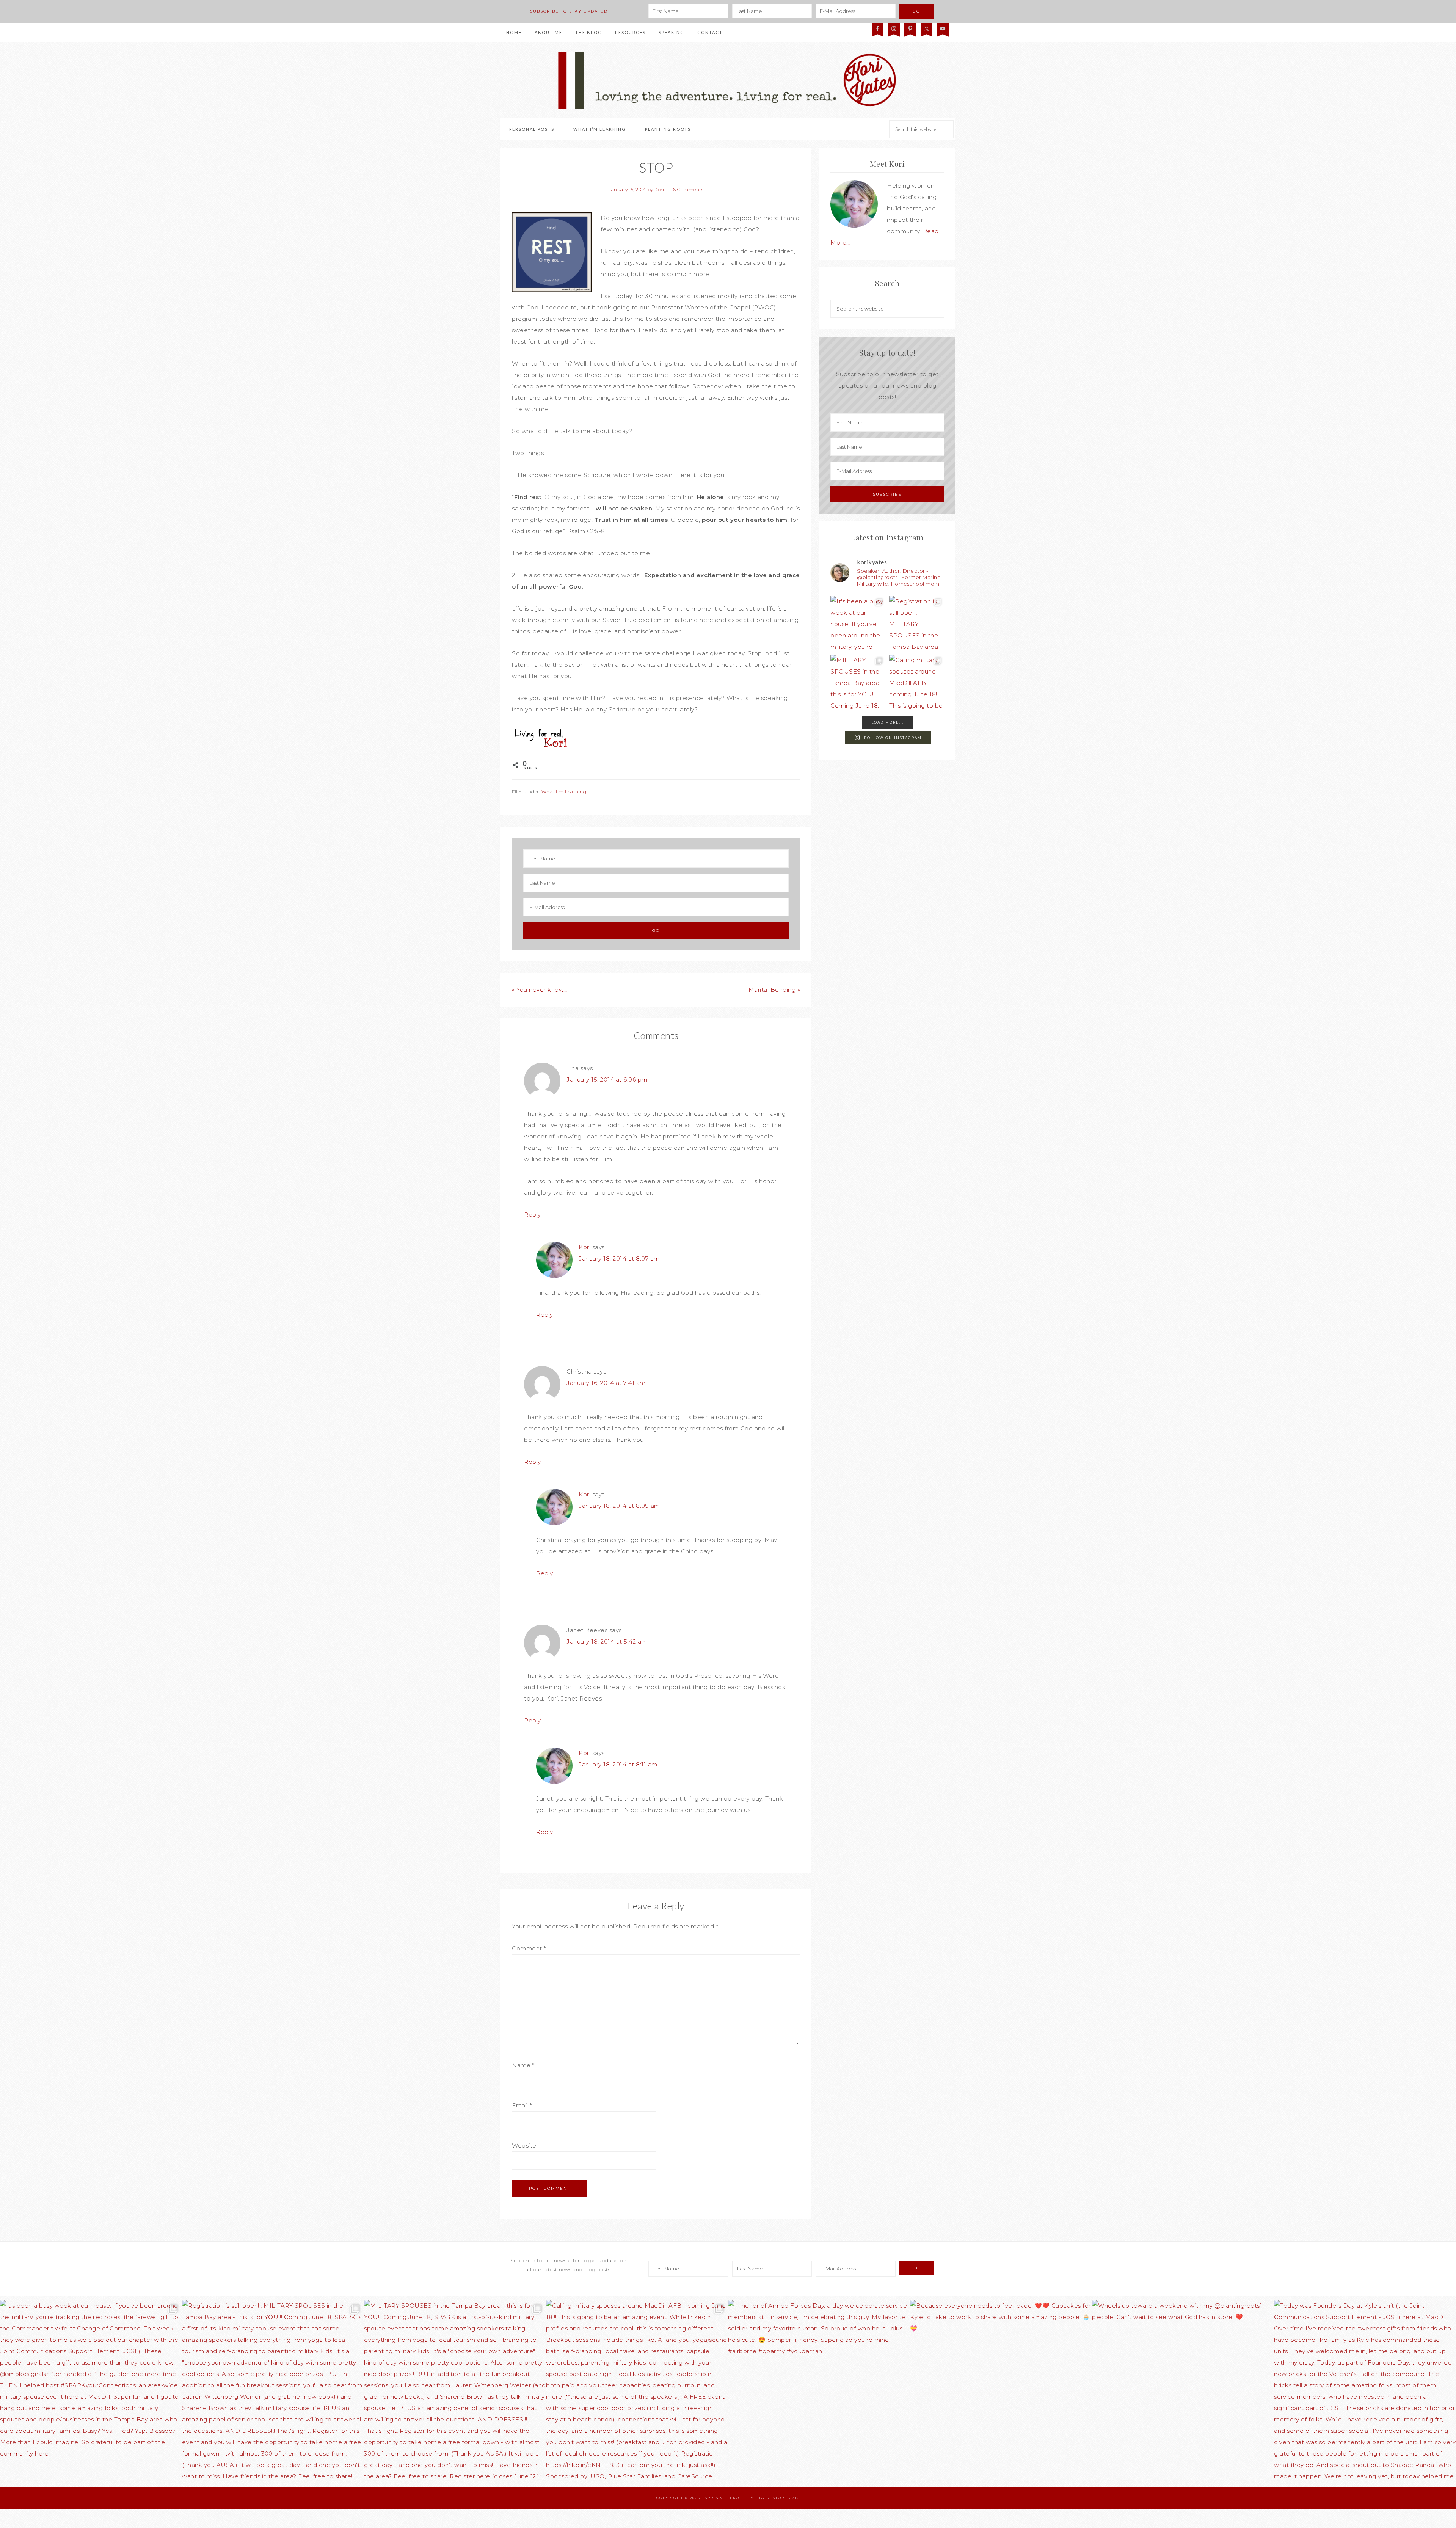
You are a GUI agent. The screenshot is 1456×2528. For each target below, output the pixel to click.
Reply (533, 1215)
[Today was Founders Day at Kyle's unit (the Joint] (1365, 2391)
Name (523, 2065)
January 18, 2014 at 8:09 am (619, 1506)
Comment (529, 1948)
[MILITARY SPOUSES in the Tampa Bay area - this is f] (858, 682)
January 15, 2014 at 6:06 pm (607, 1080)
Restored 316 (783, 2498)
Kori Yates (728, 80)
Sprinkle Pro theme (731, 2498)
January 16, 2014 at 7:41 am (606, 1383)
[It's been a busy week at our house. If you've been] (858, 623)
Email (522, 2105)
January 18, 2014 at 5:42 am (607, 1642)
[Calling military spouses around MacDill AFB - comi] (917, 682)
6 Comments (688, 189)
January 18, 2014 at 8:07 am (619, 1259)
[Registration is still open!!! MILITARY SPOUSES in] (917, 623)
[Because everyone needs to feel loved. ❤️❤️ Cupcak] (1001, 2391)
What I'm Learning (564, 792)
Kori (584, 1247)
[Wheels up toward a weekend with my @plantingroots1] (1183, 2391)
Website (524, 2146)
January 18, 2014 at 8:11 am (618, 1764)
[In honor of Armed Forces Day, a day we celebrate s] (819, 2391)
